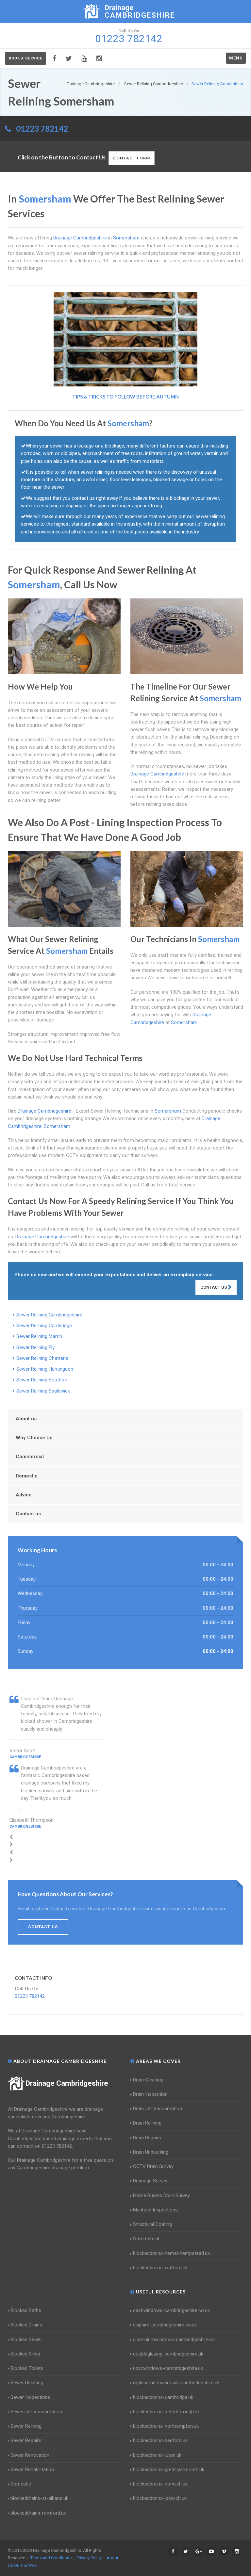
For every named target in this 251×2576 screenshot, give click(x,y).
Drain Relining (147, 2123)
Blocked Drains (26, 2325)
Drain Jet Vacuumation (158, 2109)
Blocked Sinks (25, 2354)
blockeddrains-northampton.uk (166, 2426)
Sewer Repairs (26, 2440)
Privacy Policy (89, 2558)
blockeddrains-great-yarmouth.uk (169, 2470)
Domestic (27, 1476)
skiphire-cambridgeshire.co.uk (165, 2325)
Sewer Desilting (27, 2383)
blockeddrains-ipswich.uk (160, 2498)
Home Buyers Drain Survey (161, 2195)
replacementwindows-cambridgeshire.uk (176, 2383)
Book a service (25, 58)
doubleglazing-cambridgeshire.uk (168, 2354)
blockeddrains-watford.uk (160, 2268)
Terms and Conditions (51, 2558)
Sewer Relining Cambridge (44, 1326)
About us (26, 1419)
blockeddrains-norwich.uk (160, 2484)
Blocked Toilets (27, 2368)
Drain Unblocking (151, 2152)
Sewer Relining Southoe (42, 1380)
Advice (24, 1495)
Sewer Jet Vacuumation (36, 2412)
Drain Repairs (147, 2138)
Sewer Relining (26, 2426)
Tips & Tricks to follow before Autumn (125, 397)
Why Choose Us (34, 1438)
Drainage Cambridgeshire (67, 2083)
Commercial (30, 1457)
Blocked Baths (26, 2310)
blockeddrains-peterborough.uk (166, 2412)
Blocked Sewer (26, 2340)
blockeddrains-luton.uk (157, 2455)
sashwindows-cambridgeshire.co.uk (171, 2310)
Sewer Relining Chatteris (42, 1358)
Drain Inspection (150, 2094)
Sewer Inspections (30, 2397)
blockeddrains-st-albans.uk (39, 2498)
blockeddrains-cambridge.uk (163, 2397)
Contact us (28, 1514)
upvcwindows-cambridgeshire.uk (168, 2368)
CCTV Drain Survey (153, 2166)
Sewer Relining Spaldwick (43, 1391)
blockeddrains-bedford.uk (160, 2440)
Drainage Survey (150, 2181)
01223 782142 (42, 129)
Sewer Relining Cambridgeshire (49, 1315)
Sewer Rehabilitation (32, 2470)
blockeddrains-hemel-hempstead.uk (171, 2253)
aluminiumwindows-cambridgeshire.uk (174, 2340)
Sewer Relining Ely (35, 1347)
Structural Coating (152, 2224)
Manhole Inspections (155, 2210)
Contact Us (214, 1287)
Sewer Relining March (39, 1336)
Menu (236, 58)
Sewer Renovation (30, 2455)
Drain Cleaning (148, 2080)
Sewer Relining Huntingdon (45, 1369)
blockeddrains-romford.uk (38, 2513)
